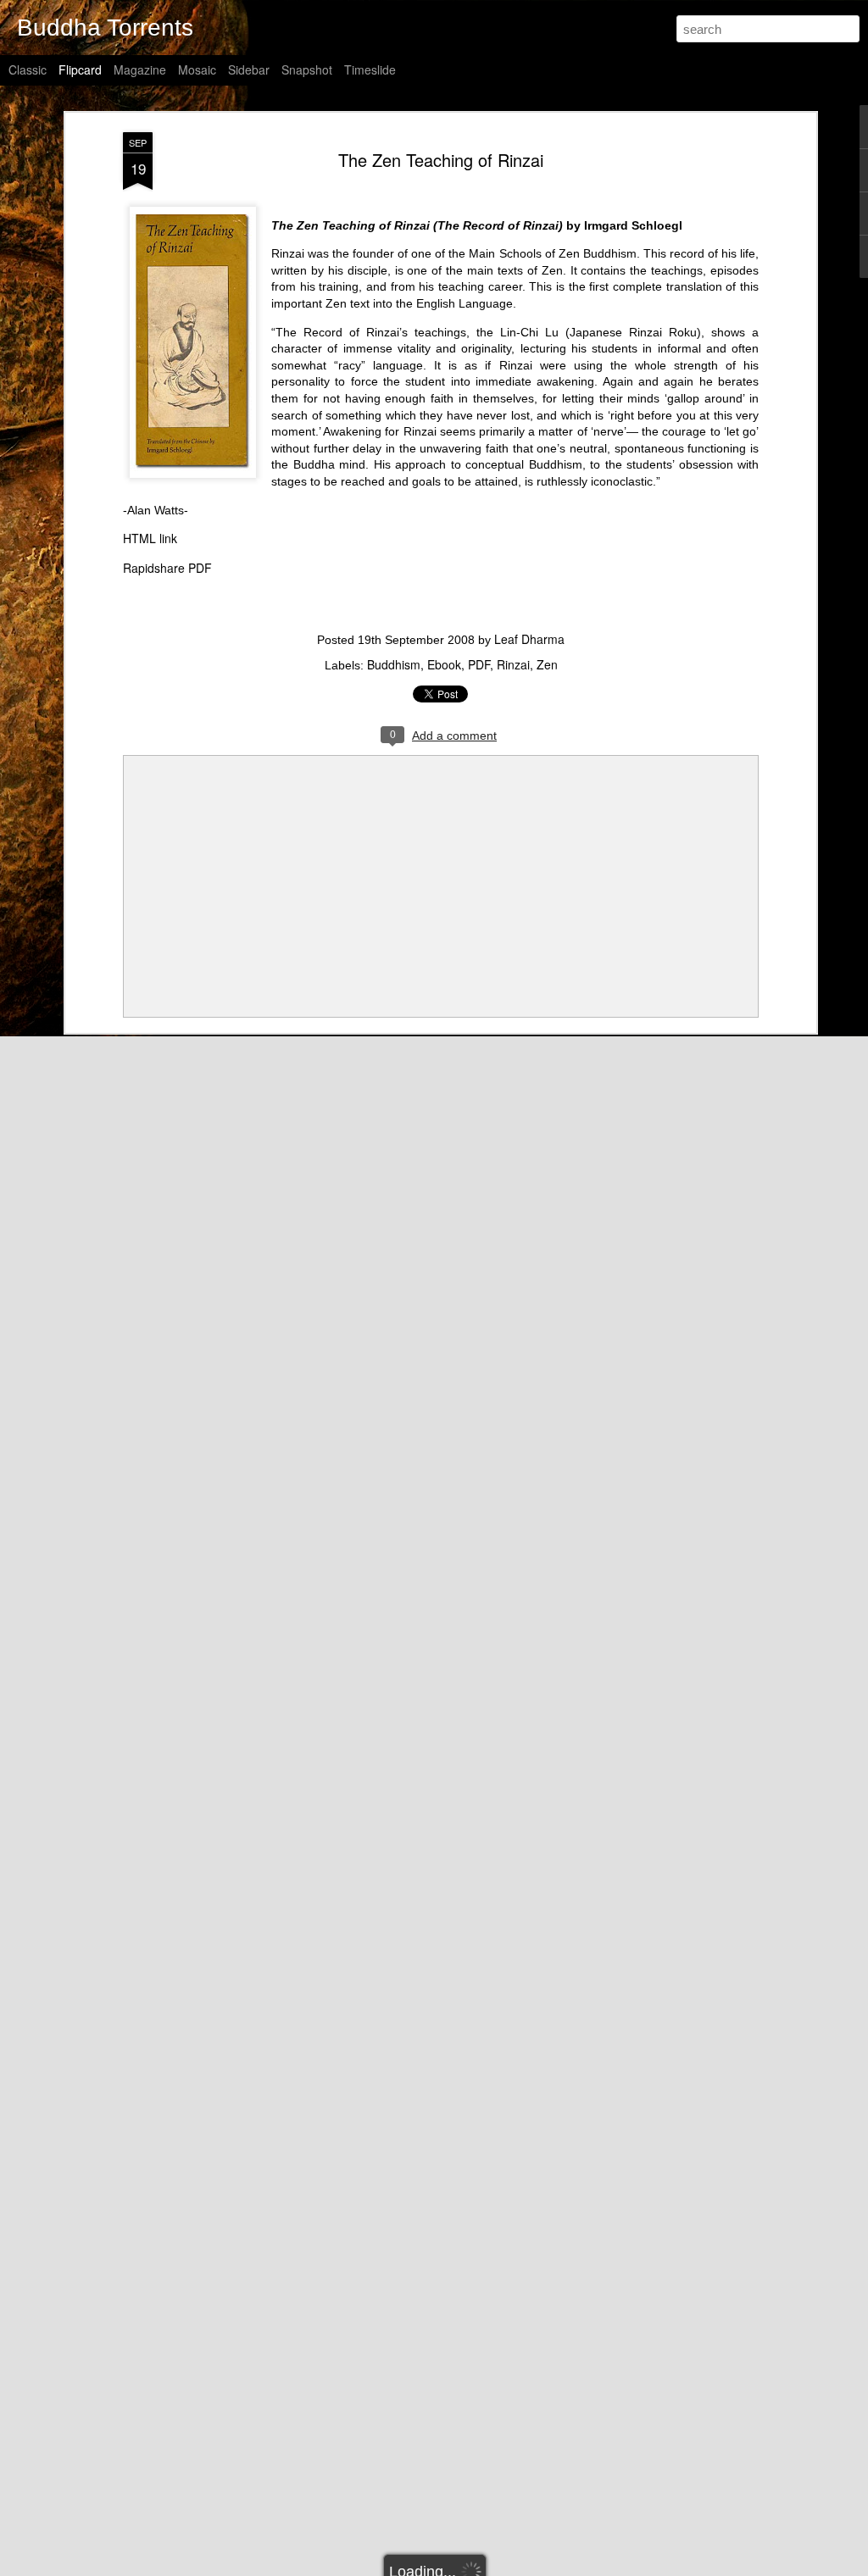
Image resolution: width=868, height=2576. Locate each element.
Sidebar (249, 69)
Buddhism (394, 664)
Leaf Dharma (529, 639)
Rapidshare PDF (167, 568)
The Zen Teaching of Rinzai (441, 160)
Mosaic (197, 69)
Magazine (140, 69)
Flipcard (80, 69)
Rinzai (513, 664)
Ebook (444, 664)
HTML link (150, 538)
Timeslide (370, 69)
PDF (479, 664)
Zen (547, 664)
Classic (28, 69)
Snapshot (307, 69)
